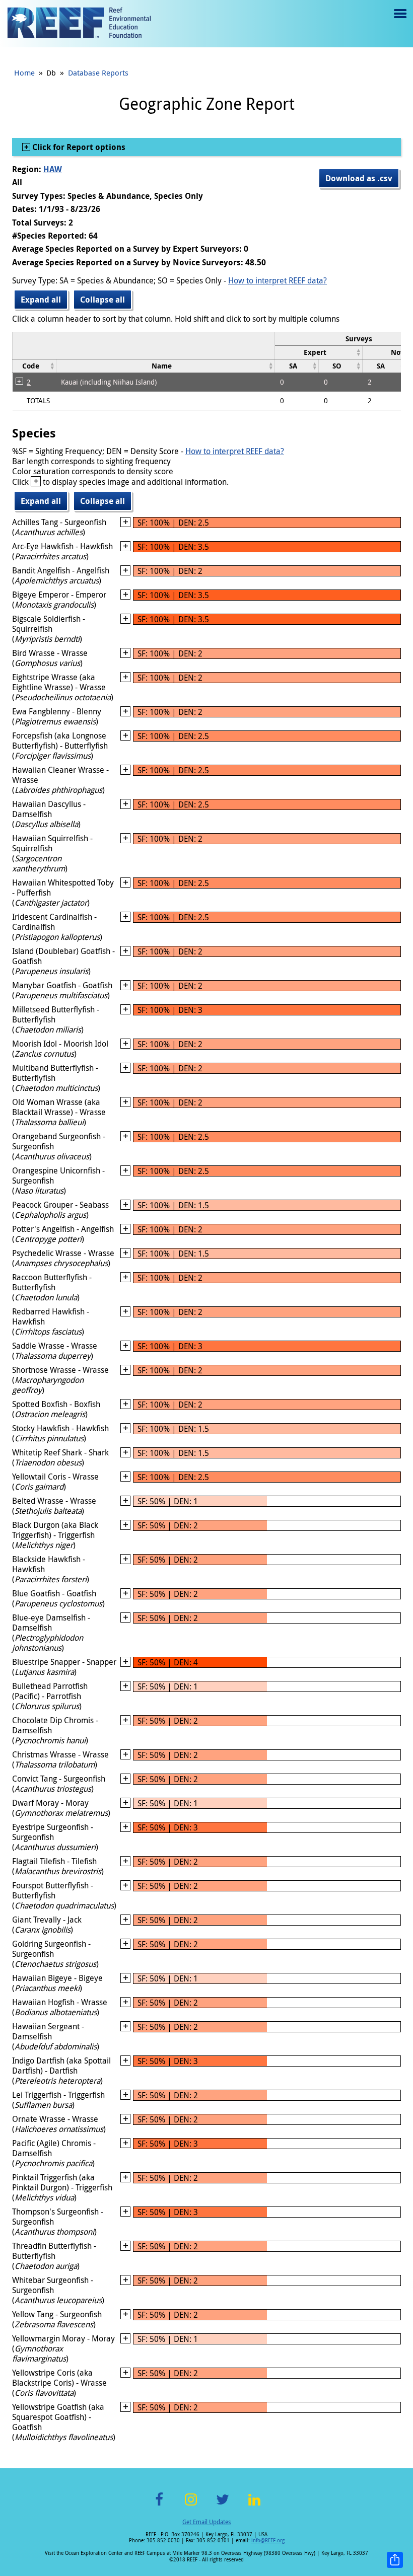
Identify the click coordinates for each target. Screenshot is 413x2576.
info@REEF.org (268, 2541)
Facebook (159, 2505)
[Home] (79, 24)
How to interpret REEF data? (278, 280)
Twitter (223, 2505)
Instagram (191, 2505)
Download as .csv (359, 178)
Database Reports (98, 72)
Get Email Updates (206, 2522)
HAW (53, 169)
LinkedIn (254, 2505)
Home (24, 72)
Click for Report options (78, 147)
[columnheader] (319, 352)
